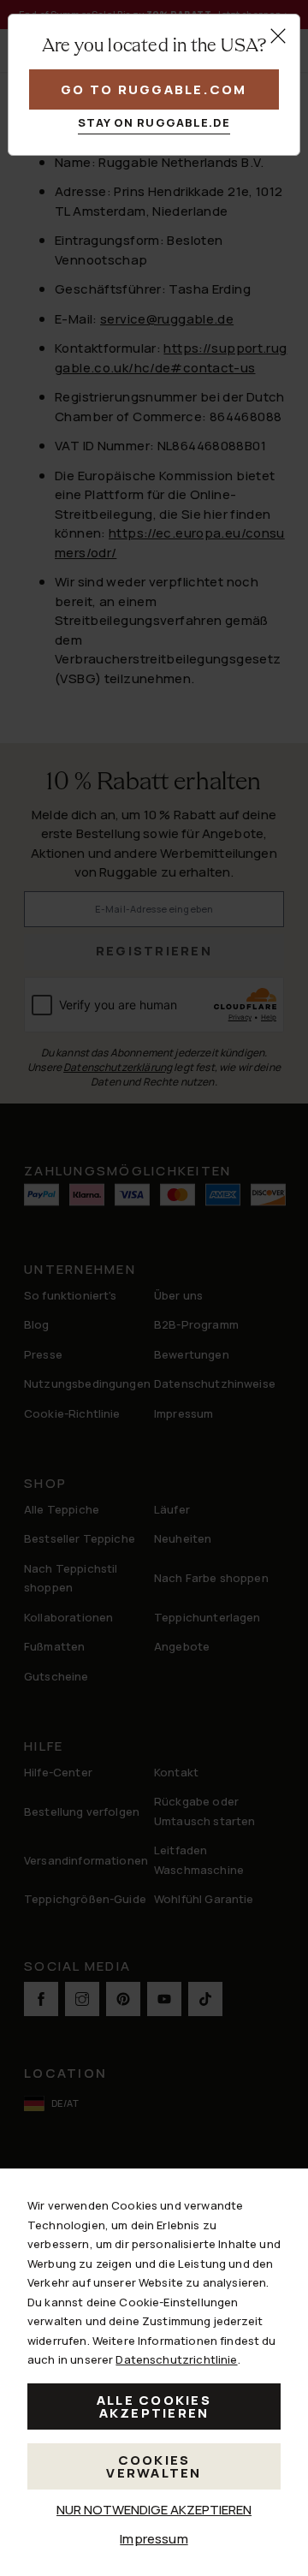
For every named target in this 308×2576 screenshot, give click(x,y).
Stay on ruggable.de (154, 122)
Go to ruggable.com (154, 89)
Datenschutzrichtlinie (176, 2359)
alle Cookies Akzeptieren (154, 2406)
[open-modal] (278, 36)
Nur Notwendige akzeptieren (154, 2510)
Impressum (154, 2539)
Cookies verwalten (154, 2466)
